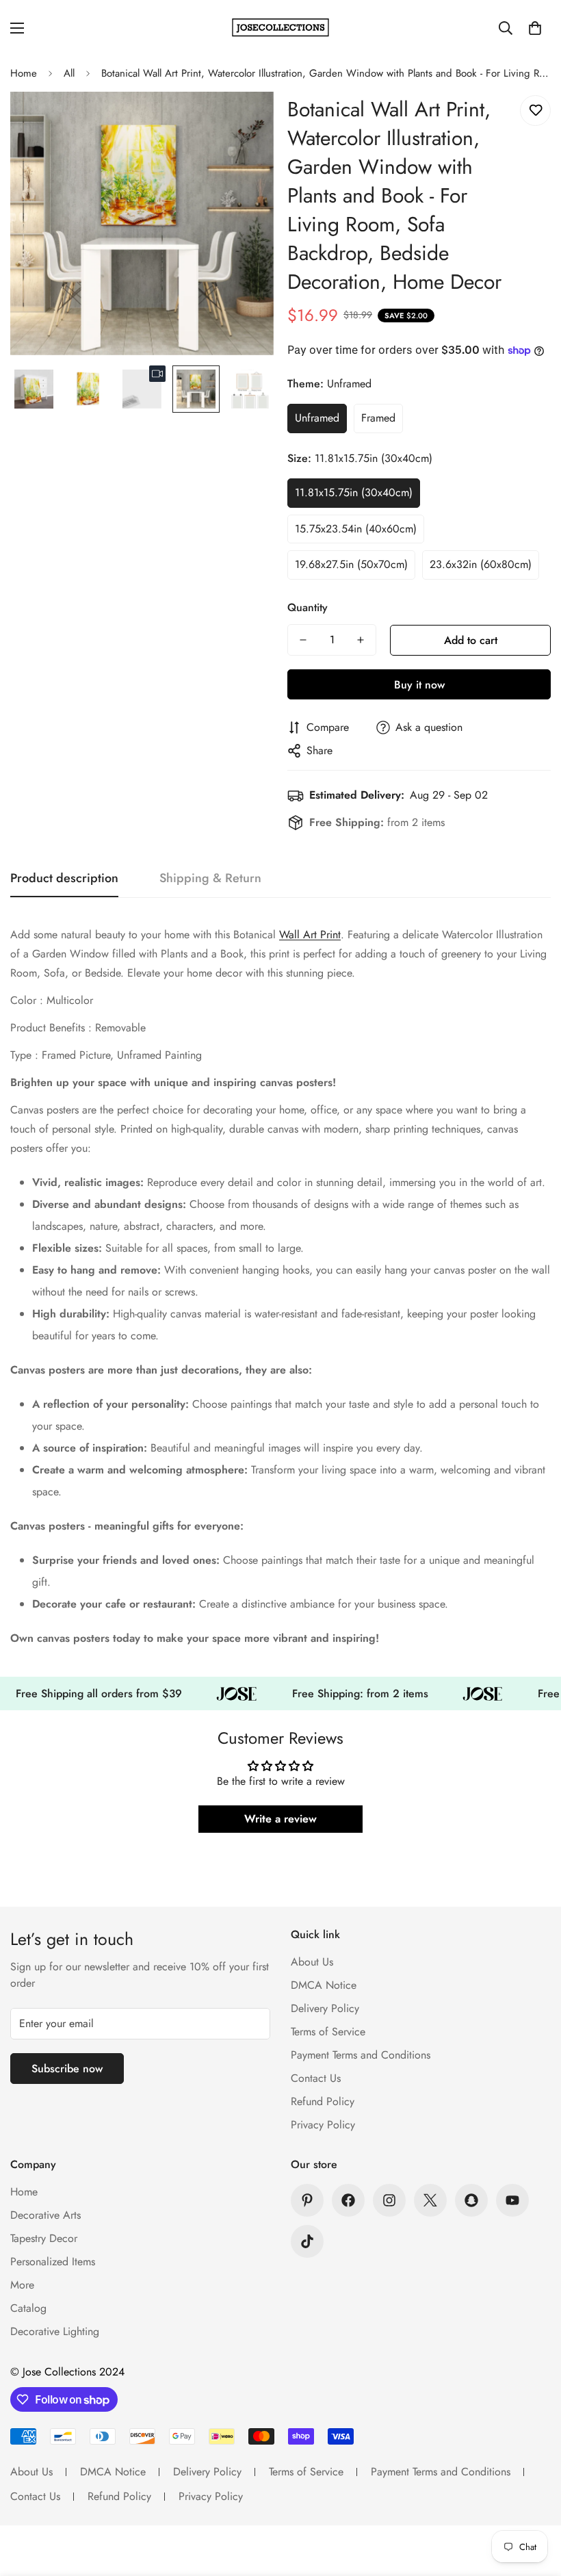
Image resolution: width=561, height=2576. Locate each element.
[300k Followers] (348, 2200)
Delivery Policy (325, 2008)
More (22, 2285)
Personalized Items (53, 2262)
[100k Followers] (389, 2200)
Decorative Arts (45, 2215)
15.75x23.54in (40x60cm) (356, 529)
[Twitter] (430, 2200)
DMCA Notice (324, 1985)
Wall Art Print (310, 935)
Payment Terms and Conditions (361, 2055)
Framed (378, 418)
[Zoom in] (245, 121)
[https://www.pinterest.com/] (307, 2200)
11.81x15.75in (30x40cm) (354, 492)
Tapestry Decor (44, 2238)
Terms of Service (328, 2032)
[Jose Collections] (280, 28)
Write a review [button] (280, 1819)
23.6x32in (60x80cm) (481, 564)
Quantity (308, 607)
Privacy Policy (323, 2125)
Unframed (317, 418)
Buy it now (419, 685)
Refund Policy (323, 2101)
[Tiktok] (307, 2241)
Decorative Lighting (55, 2331)
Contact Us (316, 2078)
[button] (535, 28)
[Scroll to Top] (534, 2501)
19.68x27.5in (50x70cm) (351, 564)
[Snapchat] (471, 2200)
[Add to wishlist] (535, 111)
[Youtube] (512, 2200)
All (69, 73)
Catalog (28, 2308)
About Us (312, 1962)
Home (24, 73)
